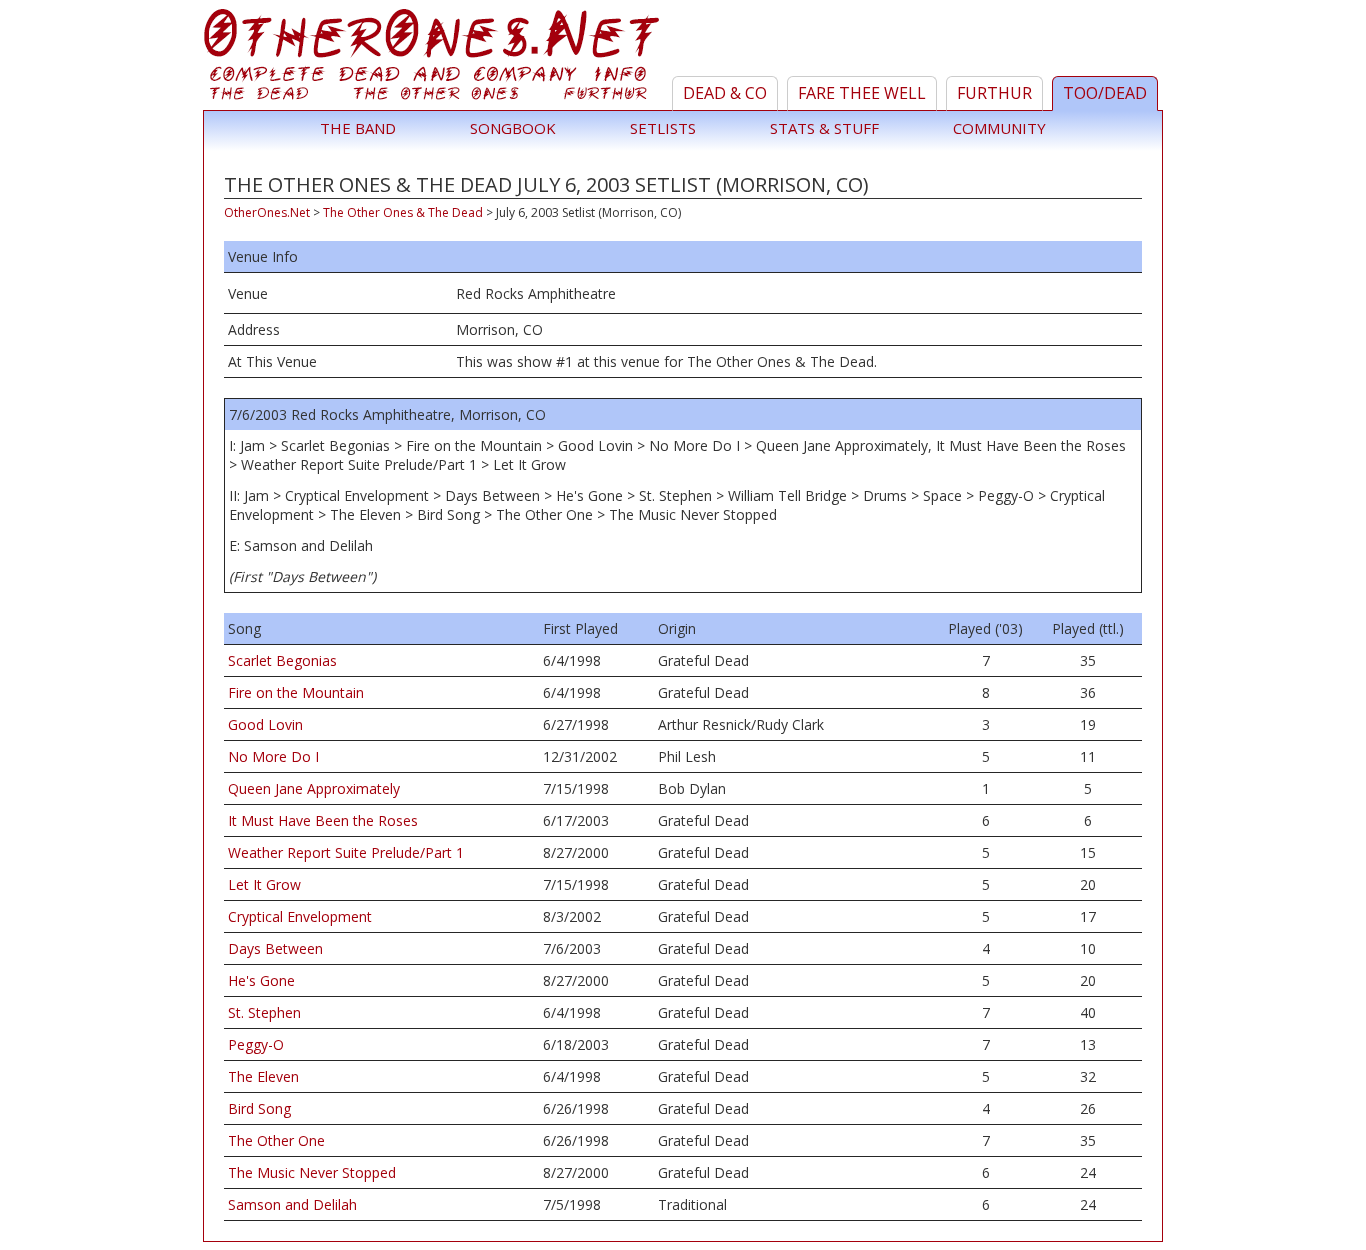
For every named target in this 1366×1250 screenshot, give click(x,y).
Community (999, 128)
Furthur (994, 93)
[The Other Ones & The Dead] (434, 59)
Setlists (663, 128)
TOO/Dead (1105, 93)
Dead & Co (725, 93)
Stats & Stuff (824, 128)
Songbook (513, 128)
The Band (358, 128)
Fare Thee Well (862, 93)
